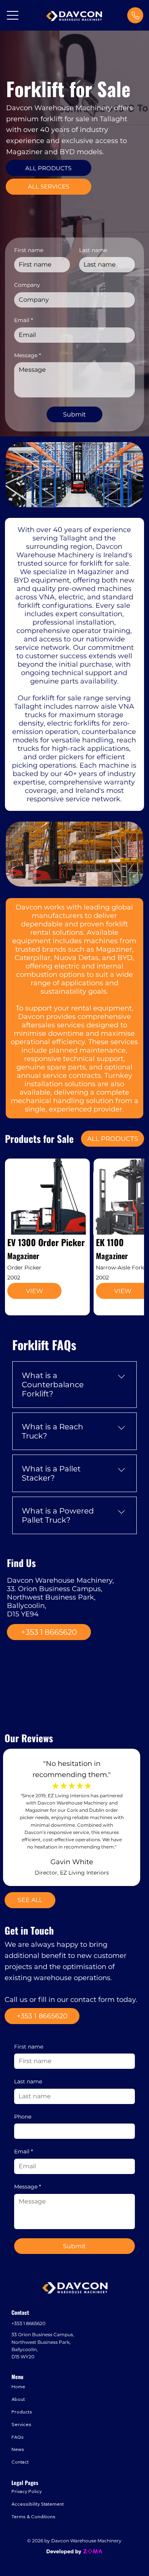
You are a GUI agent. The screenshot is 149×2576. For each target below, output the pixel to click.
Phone (23, 2117)
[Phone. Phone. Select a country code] (26, 2131)
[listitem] (47, 1237)
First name (29, 2047)
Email (23, 2151)
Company (27, 285)
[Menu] (13, 15)
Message (28, 2187)
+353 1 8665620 (28, 2323)
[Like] (135, 15)
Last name (28, 2081)
